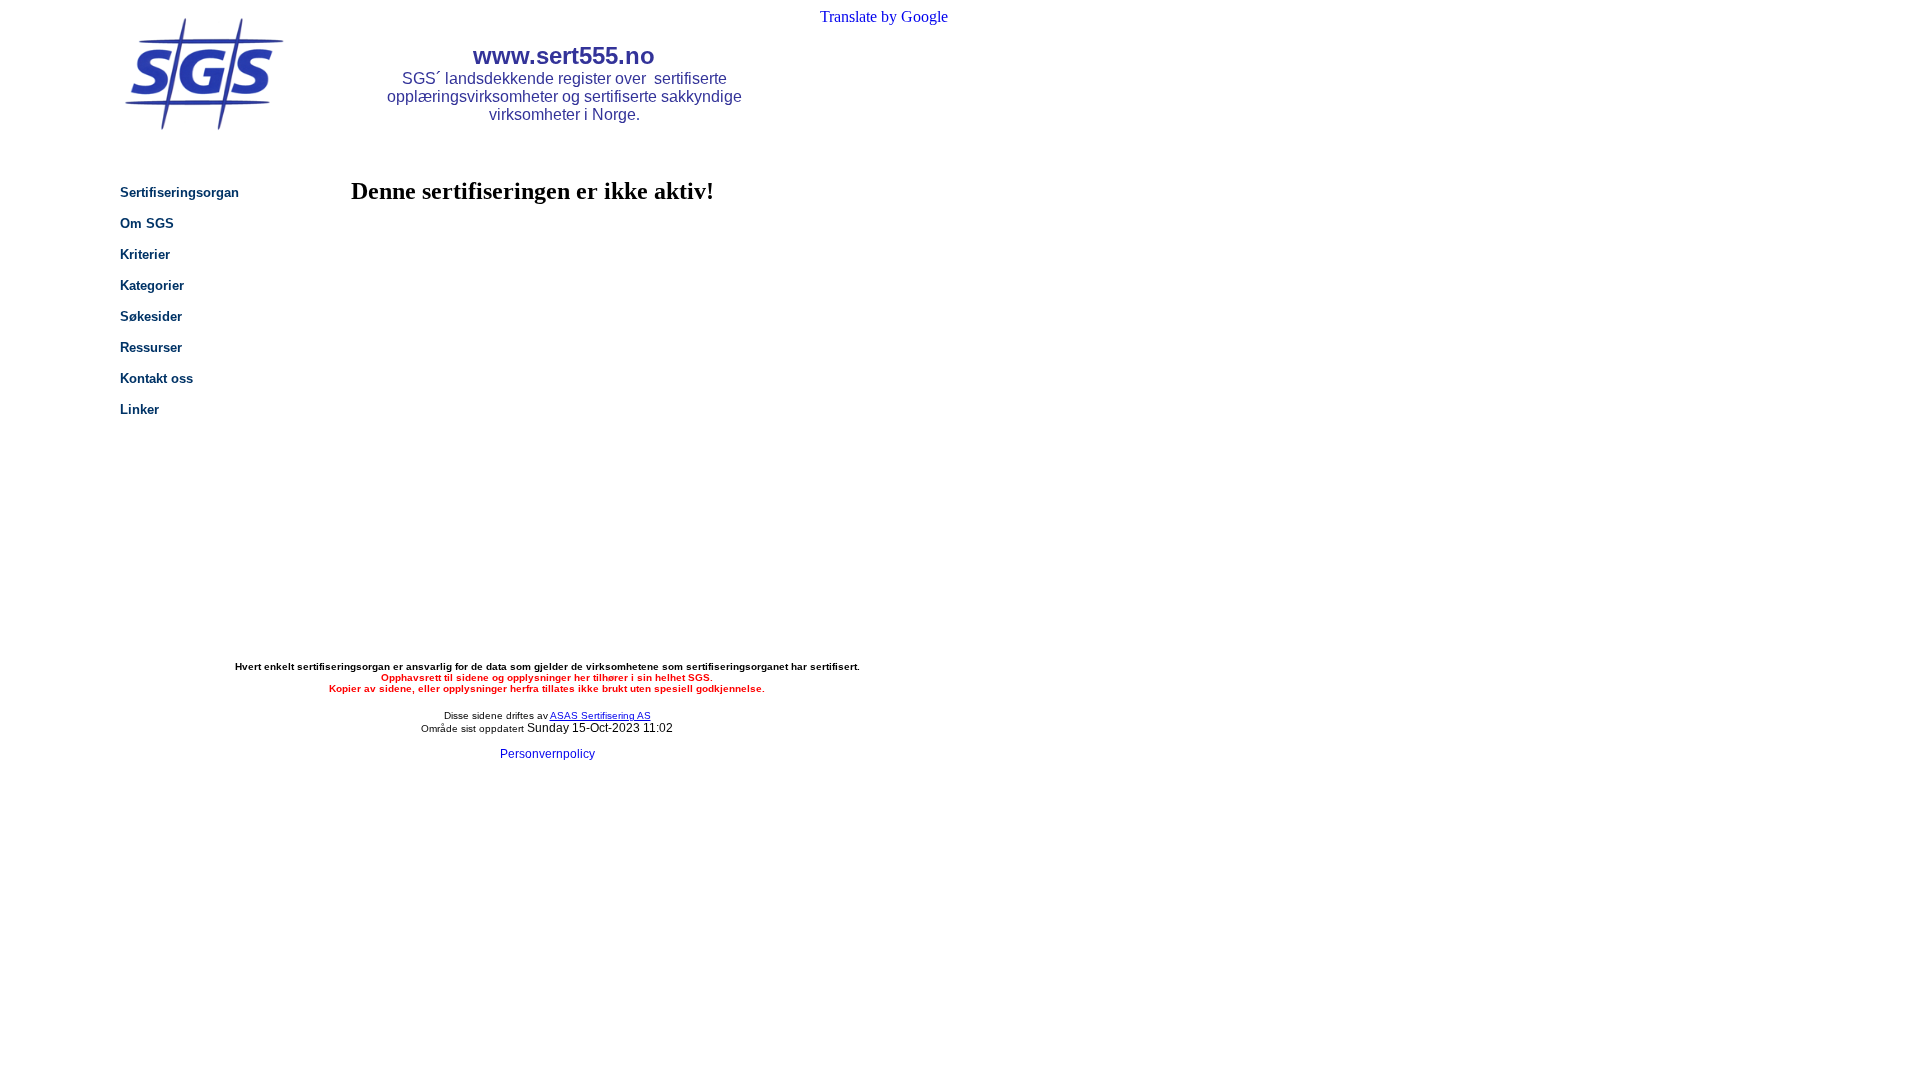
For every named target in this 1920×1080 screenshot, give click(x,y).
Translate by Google (884, 16)
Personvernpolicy (547, 754)
